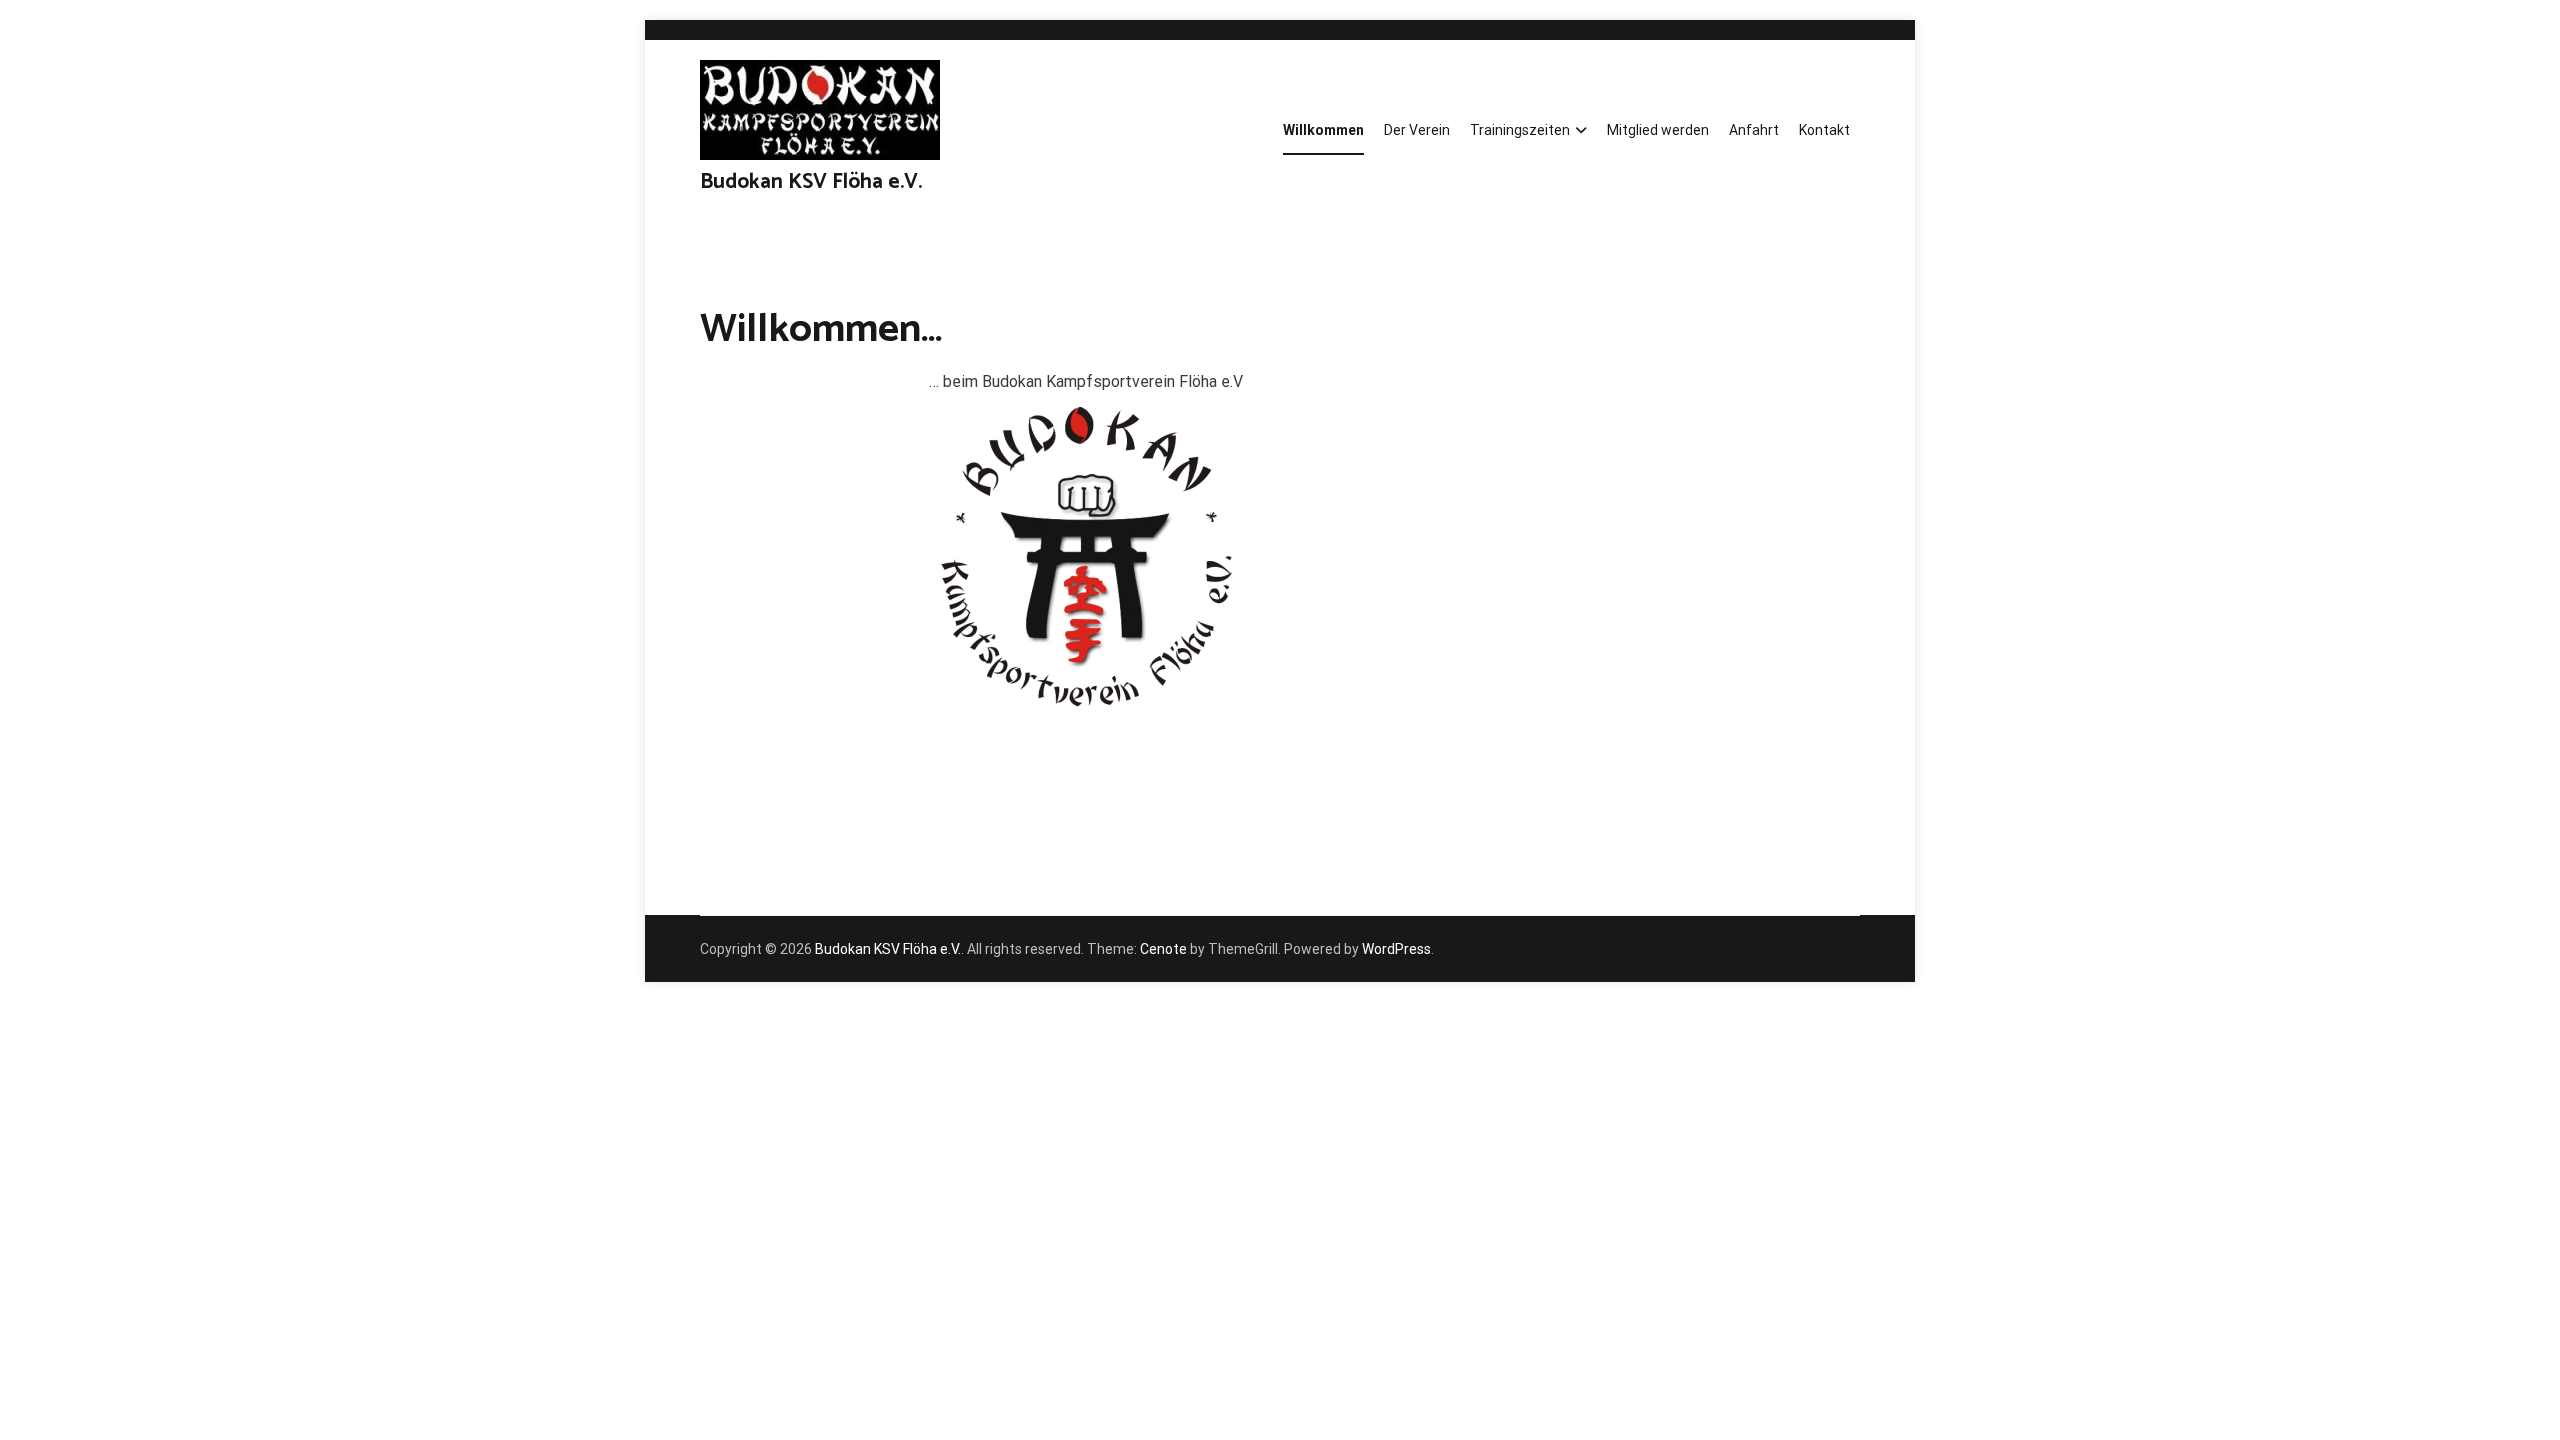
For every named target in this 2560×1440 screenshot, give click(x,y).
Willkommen (1323, 130)
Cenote (1163, 949)
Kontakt (1824, 130)
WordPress (1396, 949)
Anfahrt (1754, 130)
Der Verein (1417, 130)
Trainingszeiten (1520, 130)
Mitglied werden (1658, 130)
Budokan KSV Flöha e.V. (811, 182)
